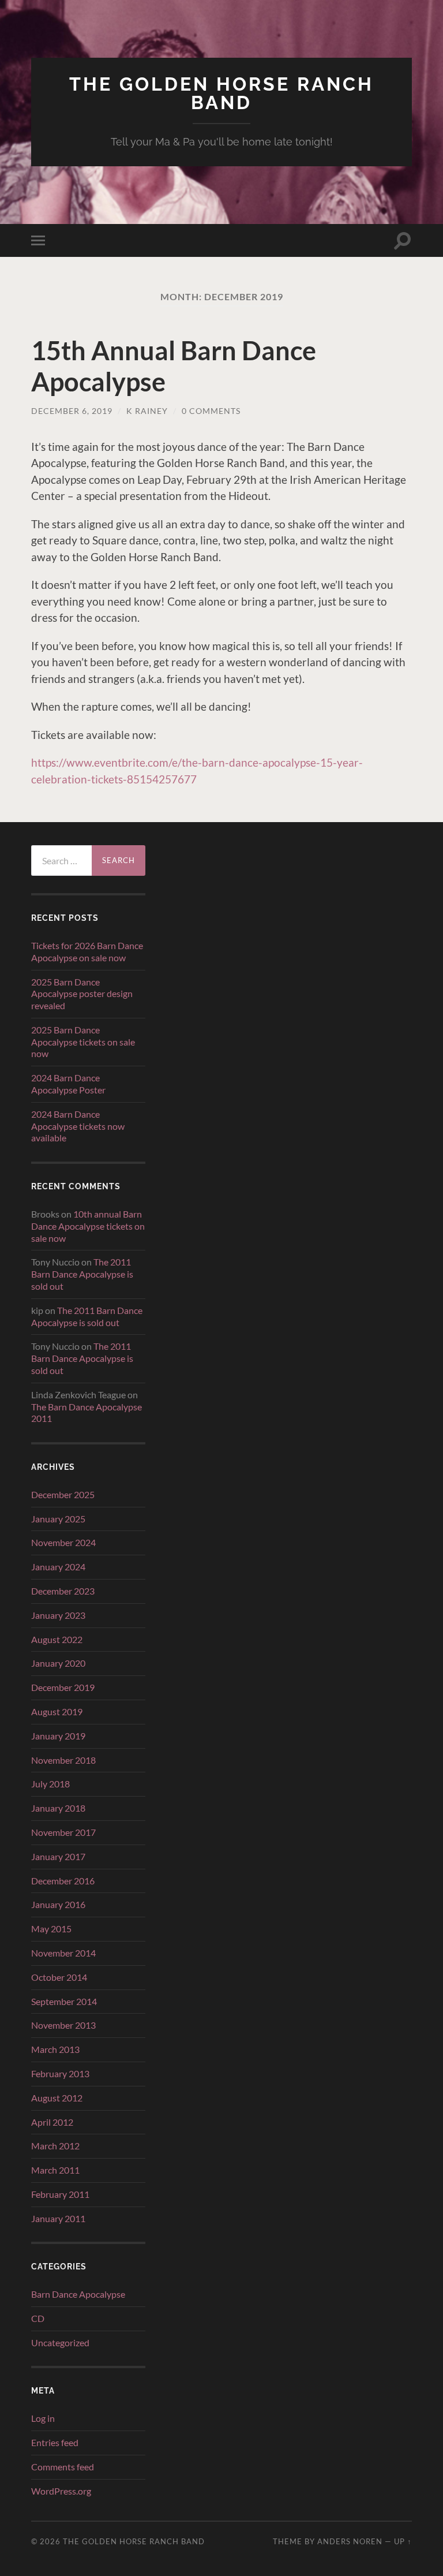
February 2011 (60, 2194)
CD (38, 2318)
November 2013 (63, 2025)
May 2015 (51, 1929)
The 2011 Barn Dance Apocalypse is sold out (82, 1274)
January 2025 (58, 1519)
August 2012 (57, 2098)
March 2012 (55, 2146)
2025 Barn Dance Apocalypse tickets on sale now (83, 1042)
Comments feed (63, 2467)
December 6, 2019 (72, 411)
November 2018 (63, 1760)
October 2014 (59, 1977)
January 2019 (58, 1736)
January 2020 (58, 1663)
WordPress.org (61, 2491)
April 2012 (52, 2122)
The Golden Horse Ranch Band (221, 93)
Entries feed (55, 2442)
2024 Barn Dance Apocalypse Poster (68, 1084)
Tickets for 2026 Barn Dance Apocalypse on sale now (87, 951)
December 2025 (63, 1494)
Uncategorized (60, 2342)
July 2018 (50, 1784)
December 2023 (63, 1591)
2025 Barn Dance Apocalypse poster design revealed (82, 994)
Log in (43, 2418)
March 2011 (55, 2170)
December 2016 (63, 1881)
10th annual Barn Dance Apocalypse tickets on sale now (88, 1226)
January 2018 (58, 1808)
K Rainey (147, 411)
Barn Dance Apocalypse (78, 2294)
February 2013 (60, 2073)
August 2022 (57, 1639)
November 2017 (63, 1832)
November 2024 (63, 1542)
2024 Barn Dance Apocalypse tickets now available (78, 1126)
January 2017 (58, 1856)
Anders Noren (350, 2541)
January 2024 (58, 1567)
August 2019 (57, 1711)
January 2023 (58, 1615)
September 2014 (64, 2001)
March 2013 (55, 2049)
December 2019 (63, 1687)
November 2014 (63, 1953)
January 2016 (58, 1904)
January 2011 (58, 2218)
